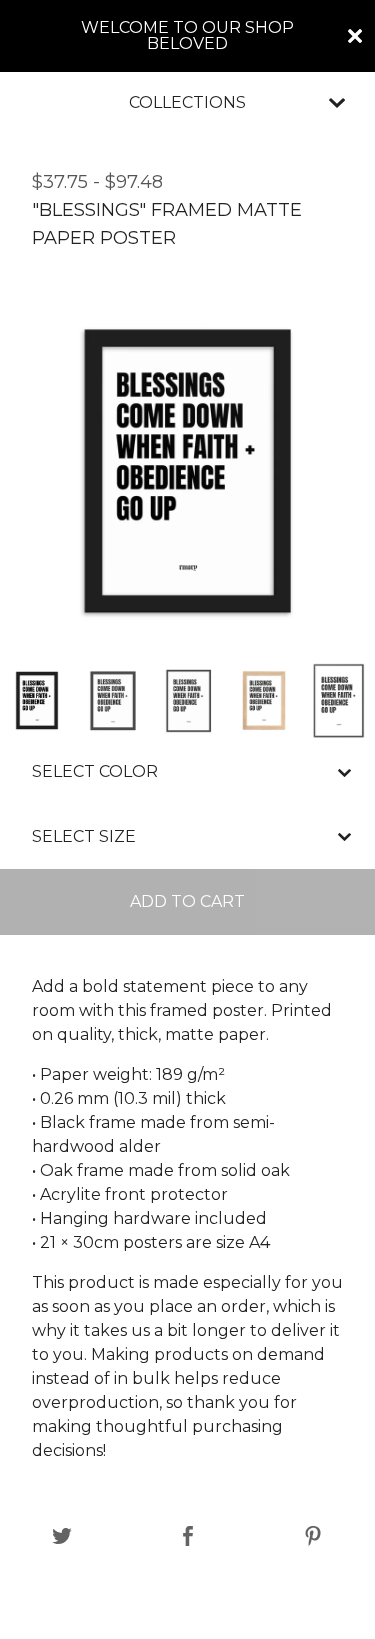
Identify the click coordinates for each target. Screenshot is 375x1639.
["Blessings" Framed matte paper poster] (37, 701)
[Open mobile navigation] (337, 103)
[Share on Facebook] (188, 1537)
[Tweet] (62, 1537)
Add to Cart (187, 901)
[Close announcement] (355, 36)
